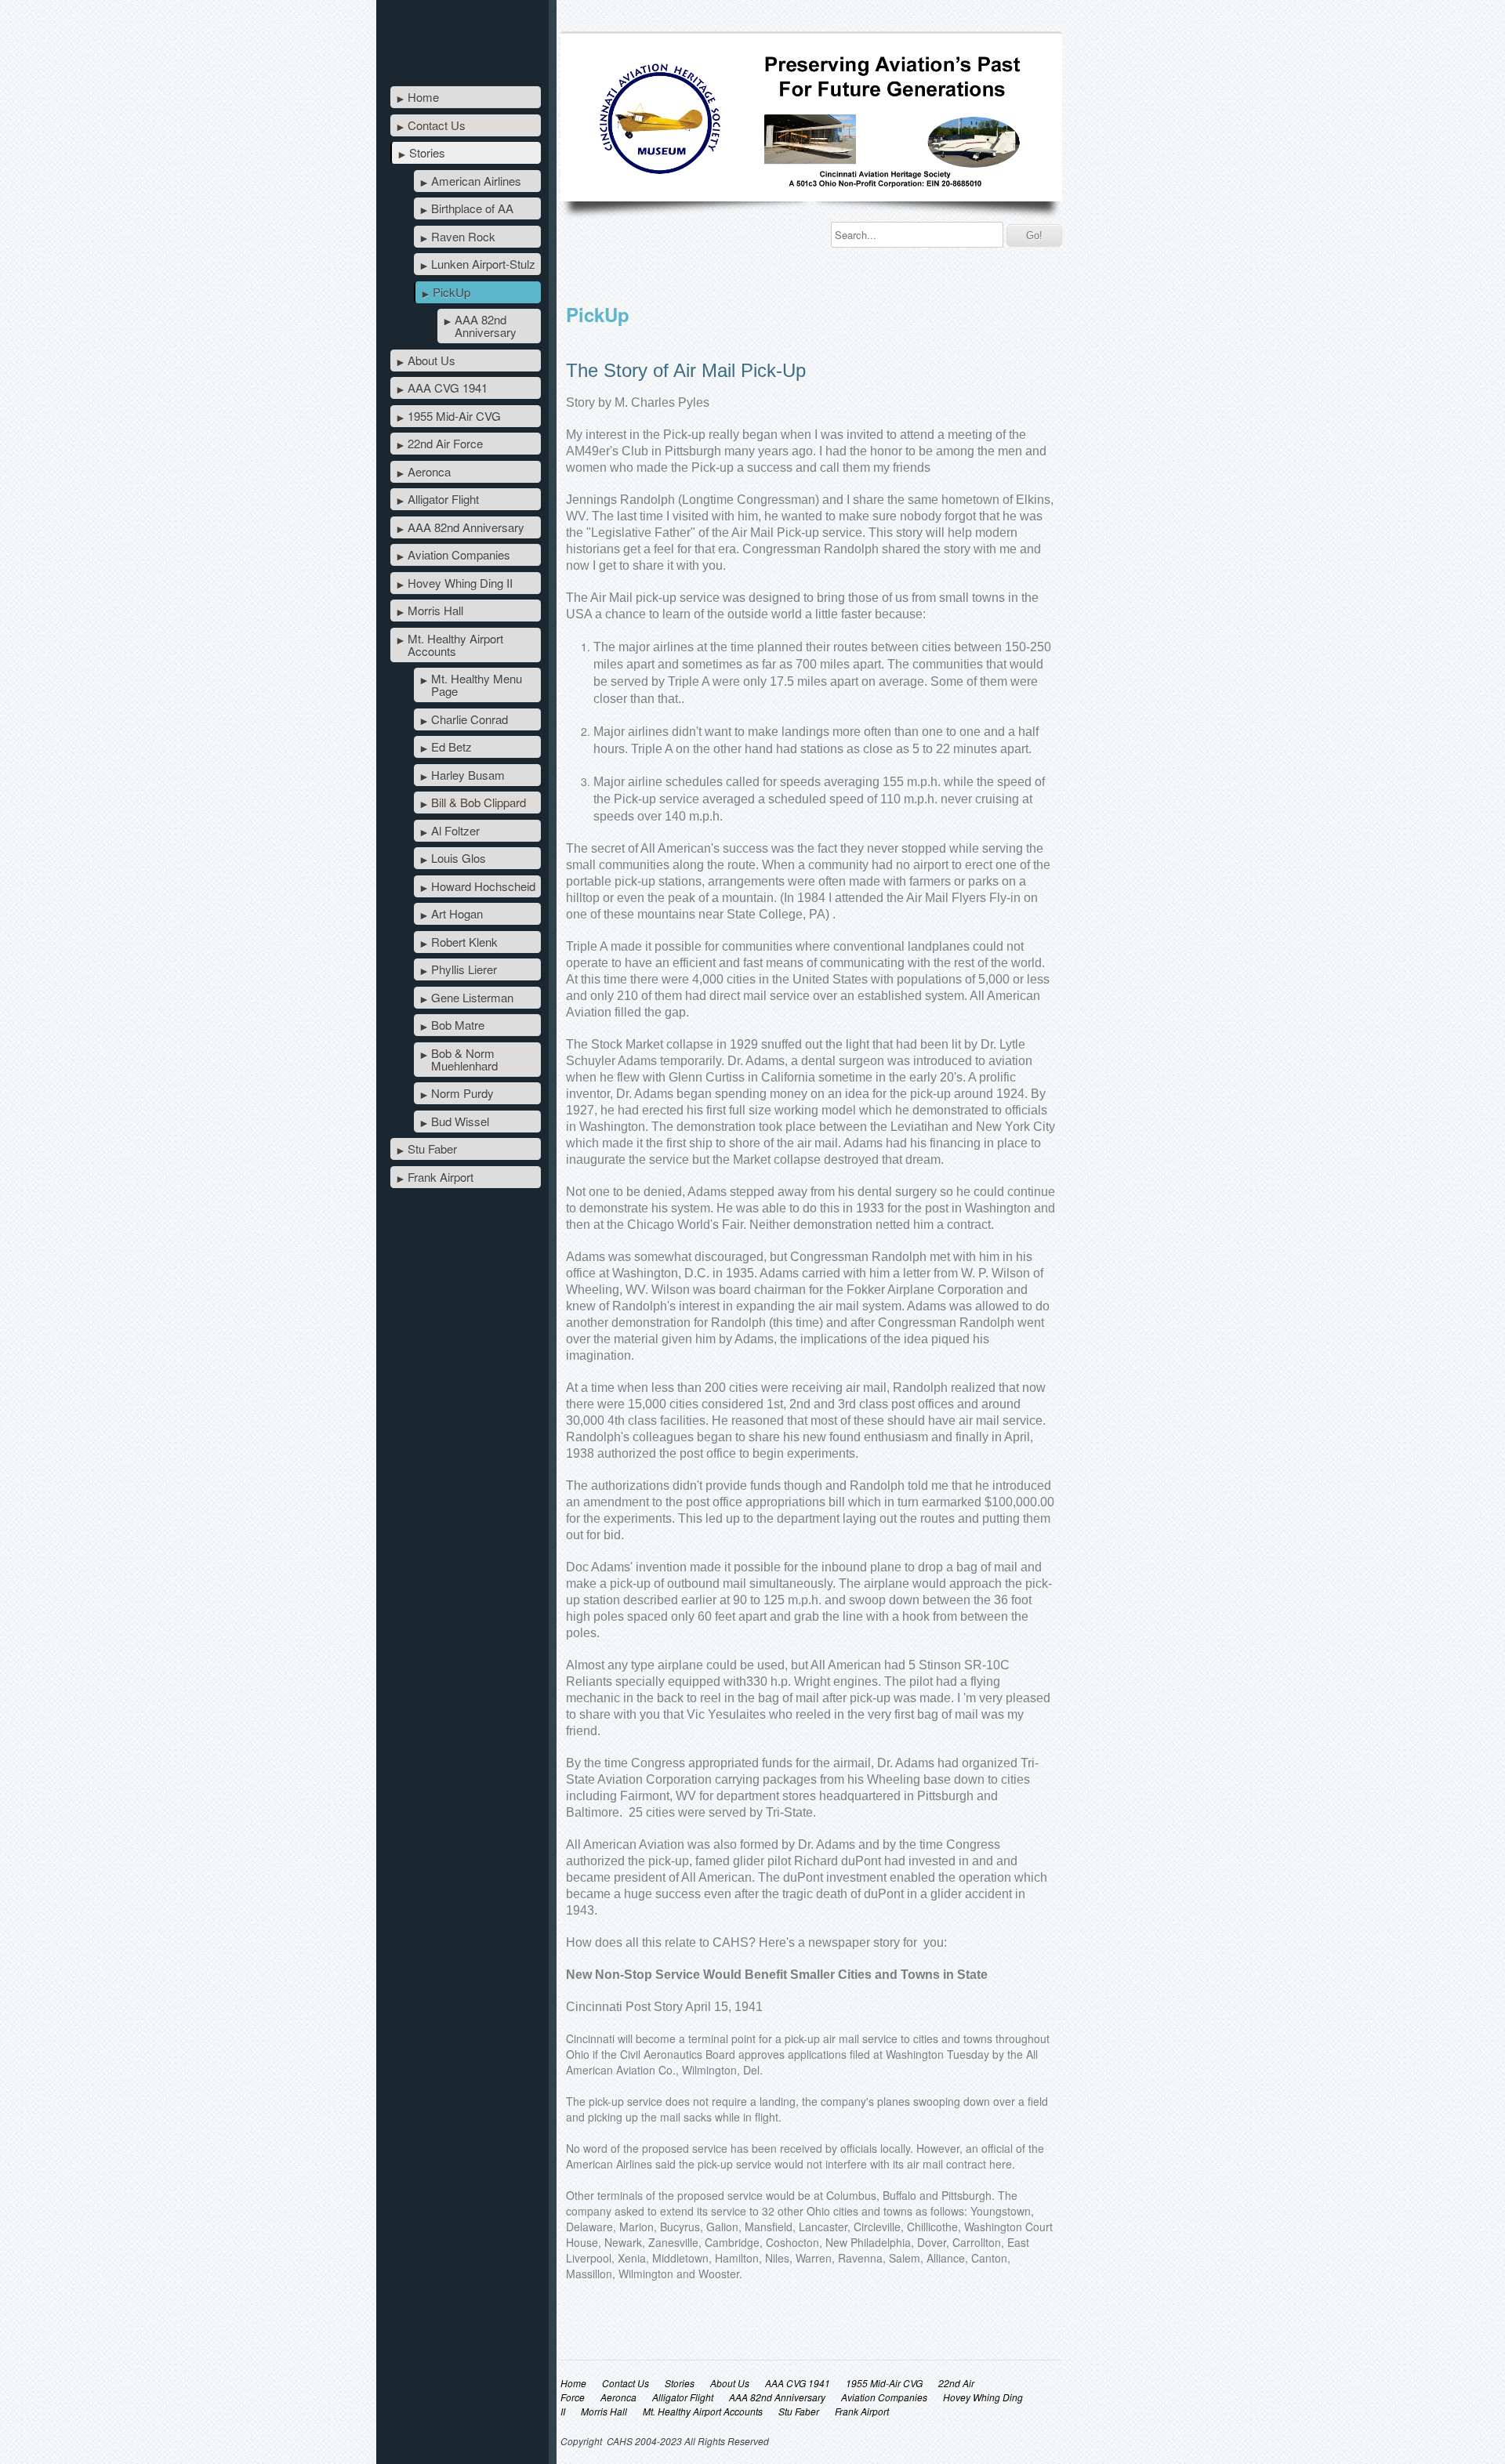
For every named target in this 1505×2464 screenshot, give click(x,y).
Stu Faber (432, 1149)
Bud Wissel (460, 1121)
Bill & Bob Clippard (479, 802)
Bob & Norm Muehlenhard (464, 1059)
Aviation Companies (459, 554)
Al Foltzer (455, 830)
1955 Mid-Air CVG (454, 416)
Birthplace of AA (472, 208)
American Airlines (476, 181)
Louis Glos (459, 858)
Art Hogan (457, 913)
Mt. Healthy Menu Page (477, 685)
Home (423, 97)
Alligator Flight (443, 499)
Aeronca (429, 471)
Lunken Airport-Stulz (483, 264)
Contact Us (437, 125)
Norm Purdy (462, 1093)
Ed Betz (451, 746)
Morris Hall (435, 610)
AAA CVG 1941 (448, 388)
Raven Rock (463, 236)
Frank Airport (441, 1177)
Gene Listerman (472, 997)
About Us (432, 360)
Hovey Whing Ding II (460, 583)
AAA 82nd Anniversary (486, 326)
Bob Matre (458, 1025)
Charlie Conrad (470, 719)
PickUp (451, 292)
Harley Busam (468, 775)
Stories (427, 152)
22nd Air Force (445, 443)
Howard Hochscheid (483, 886)
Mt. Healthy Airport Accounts (455, 645)
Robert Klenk (464, 942)
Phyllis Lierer (464, 969)
